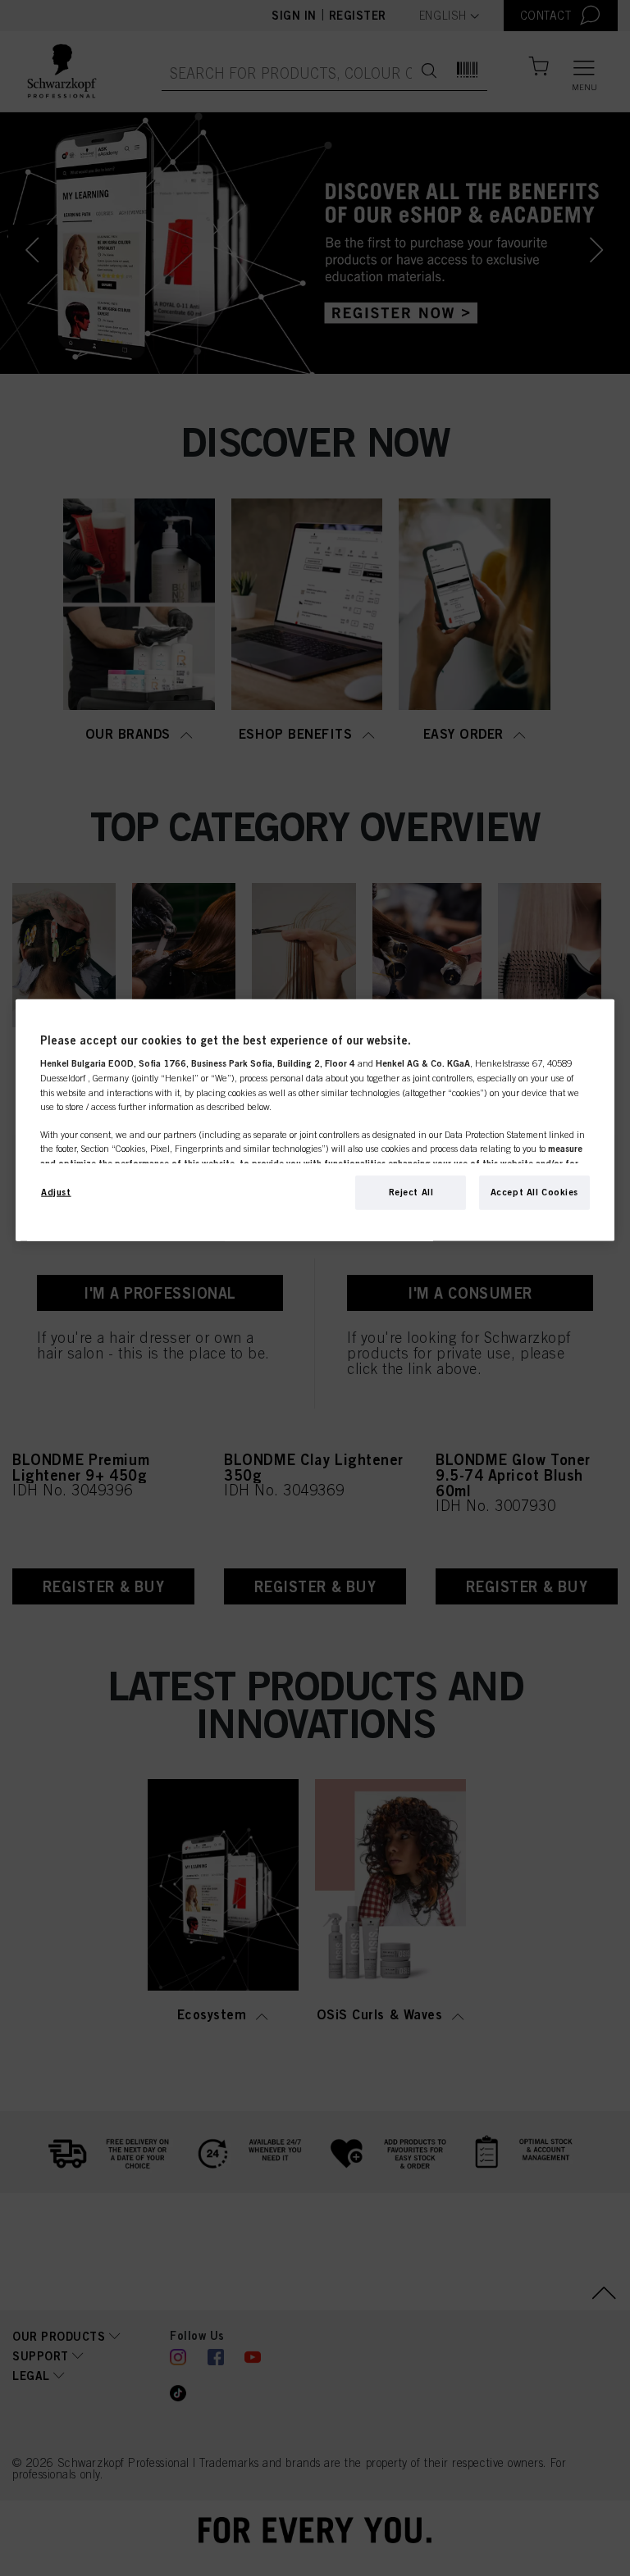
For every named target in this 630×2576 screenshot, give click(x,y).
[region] (315, 1120)
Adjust (56, 1191)
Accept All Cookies (534, 1191)
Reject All (411, 1191)
